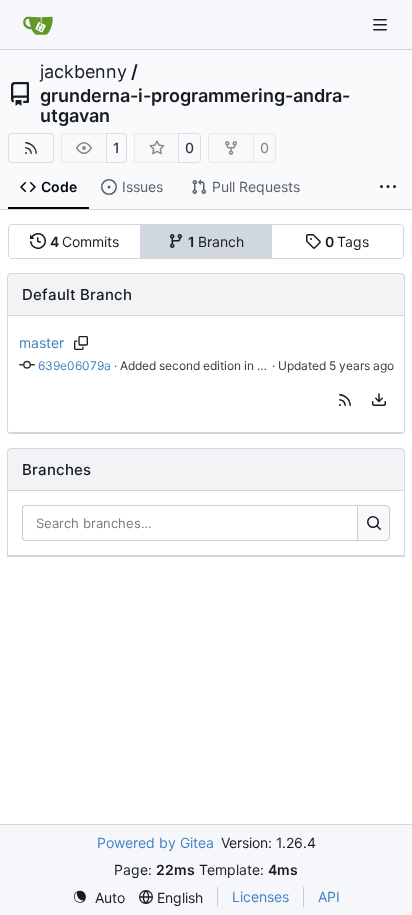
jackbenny (83, 72)
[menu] (379, 400)
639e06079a (74, 365)
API (329, 896)
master (41, 342)
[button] (345, 400)
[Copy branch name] (81, 343)
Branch (216, 241)
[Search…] (373, 523)
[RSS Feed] (31, 148)
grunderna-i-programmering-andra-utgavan (195, 106)
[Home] (38, 25)
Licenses (260, 896)
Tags (347, 241)
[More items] (388, 188)
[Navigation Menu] (382, 24)
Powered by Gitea (155, 842)
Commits (85, 241)
